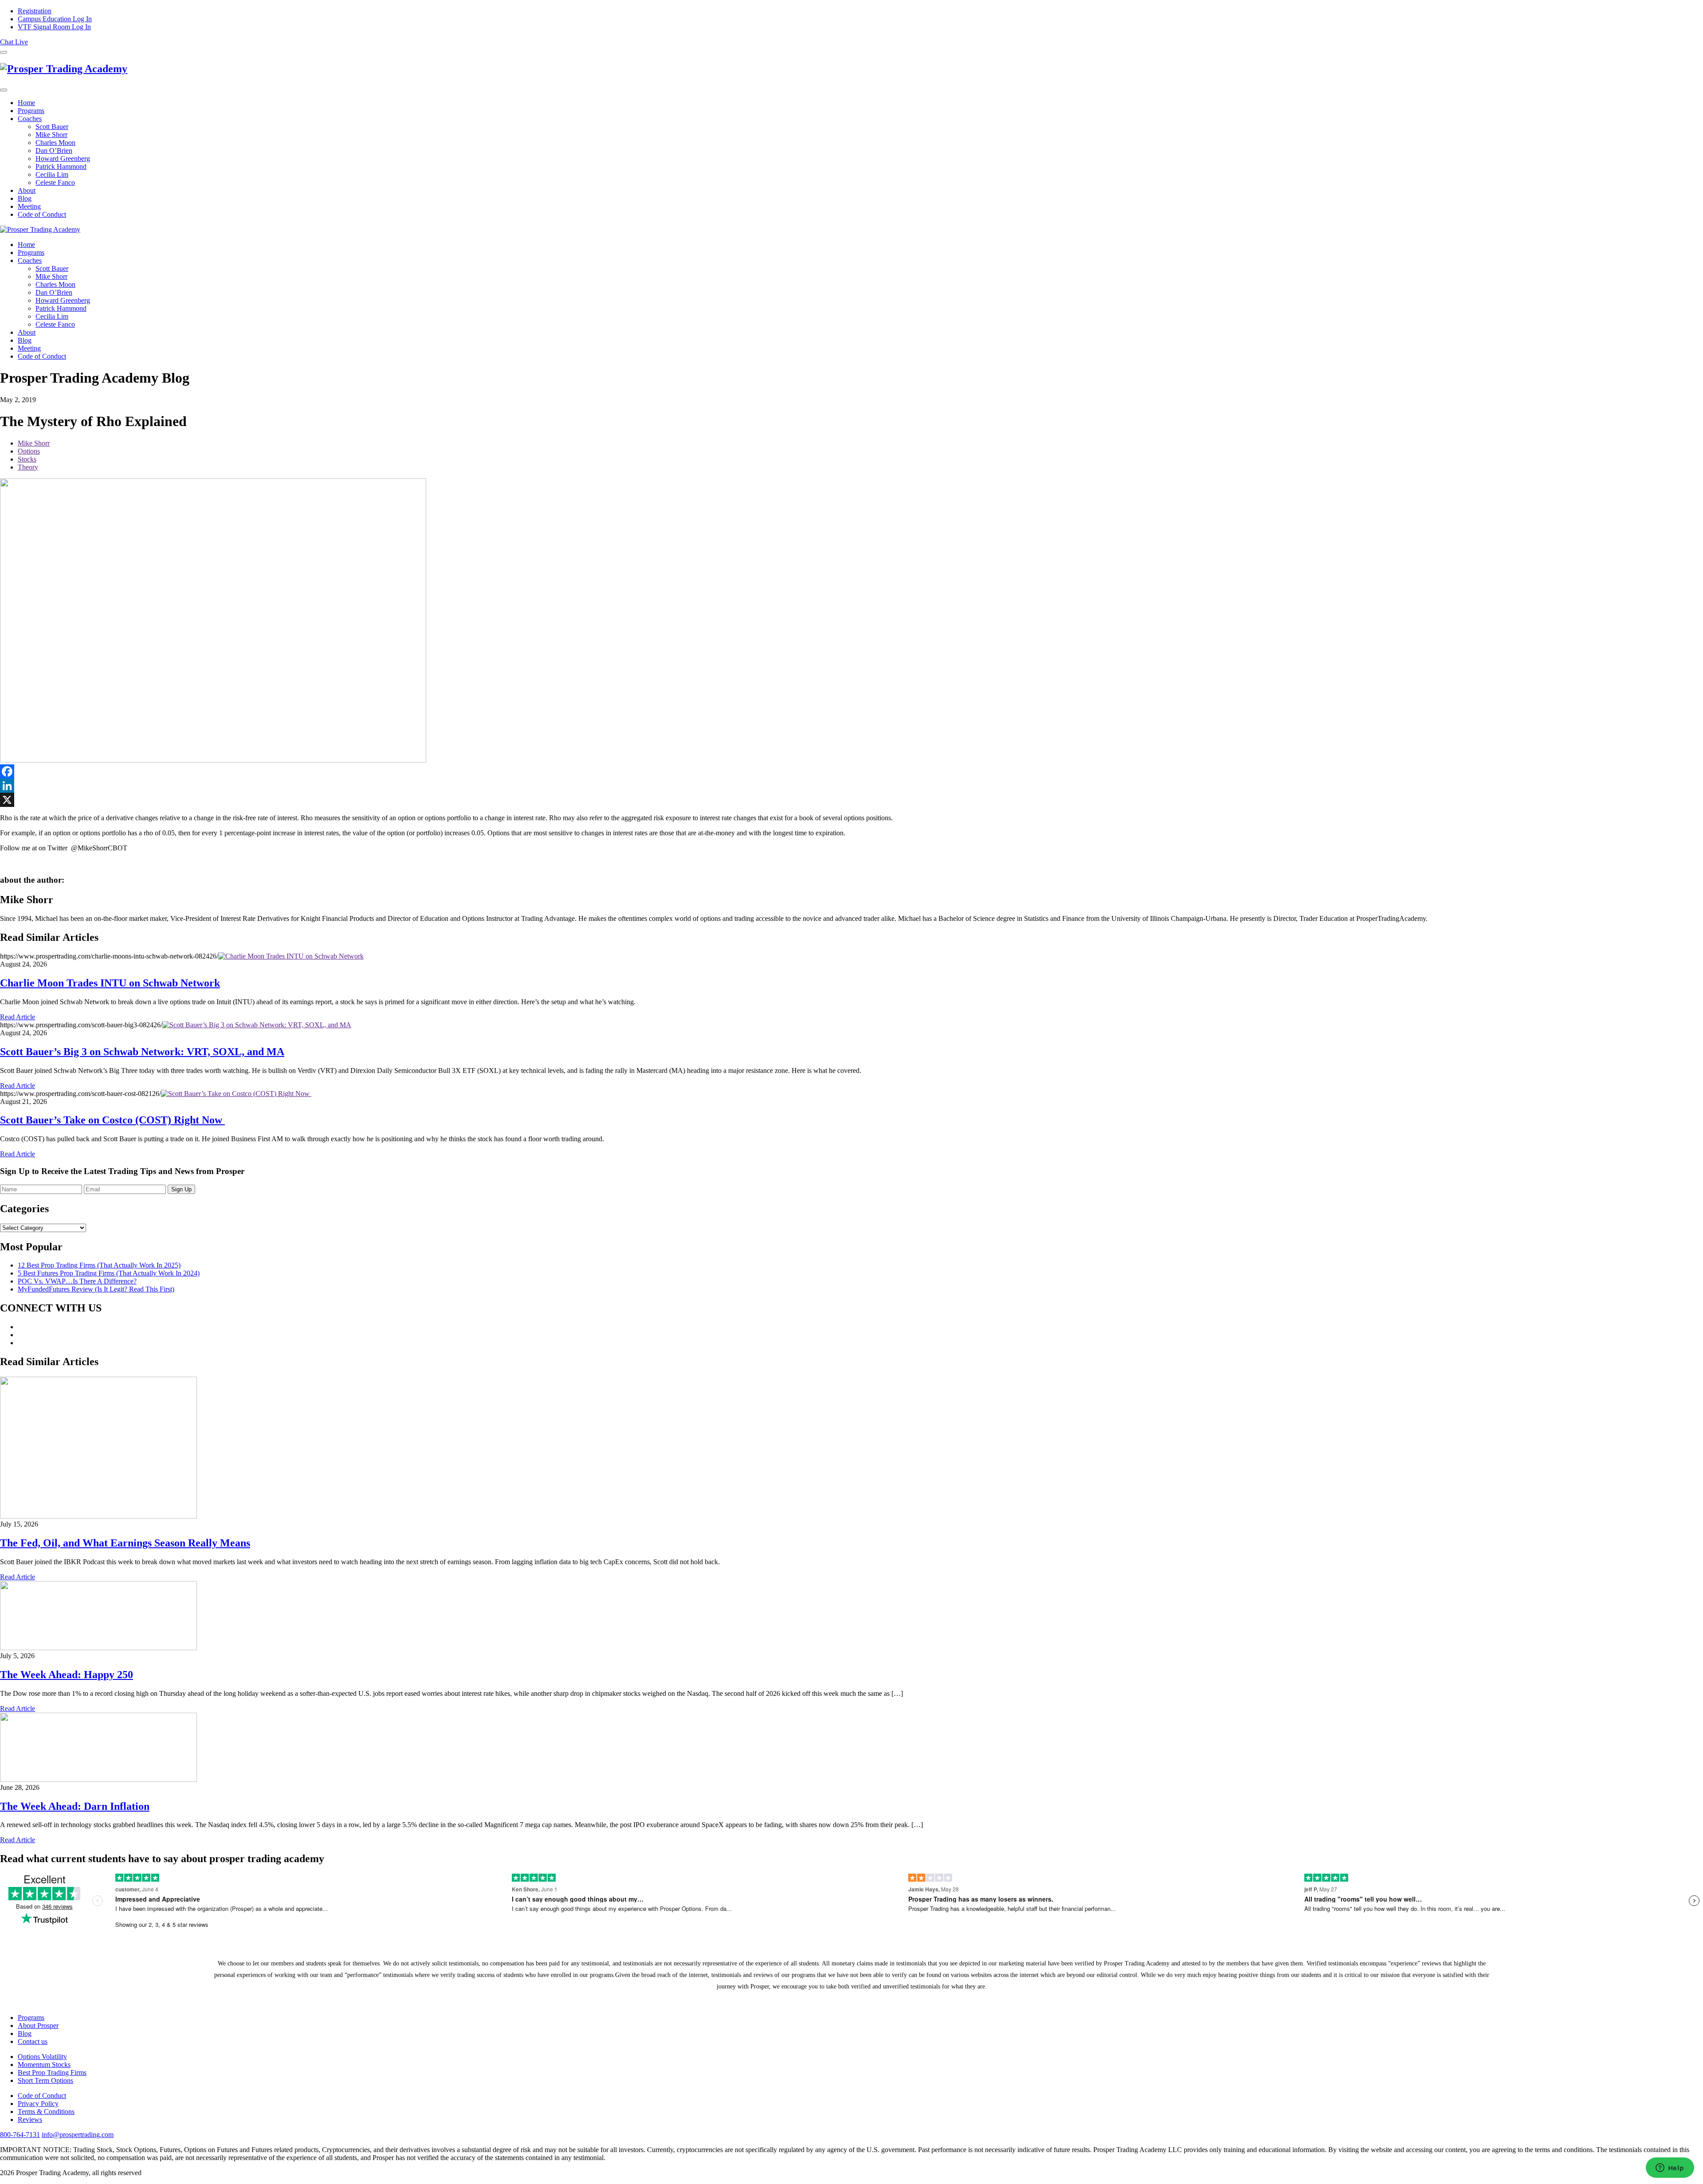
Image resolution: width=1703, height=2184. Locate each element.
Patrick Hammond (61, 166)
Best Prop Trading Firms (52, 2072)
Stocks (27, 459)
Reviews (30, 2119)
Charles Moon (55, 143)
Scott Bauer (52, 127)
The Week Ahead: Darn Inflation (75, 1806)
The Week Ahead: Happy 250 (67, 1675)
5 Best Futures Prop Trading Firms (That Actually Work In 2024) (109, 1273)
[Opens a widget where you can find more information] (1670, 2168)
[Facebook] (851, 771)
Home (26, 103)
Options (29, 451)
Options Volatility (42, 2057)
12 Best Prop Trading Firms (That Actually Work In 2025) (99, 1265)
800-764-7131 (20, 2135)
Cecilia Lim (52, 174)
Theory (28, 467)
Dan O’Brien (54, 151)
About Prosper (38, 2025)
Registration (35, 11)
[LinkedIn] (851, 786)
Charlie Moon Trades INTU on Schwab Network (110, 983)
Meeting (29, 206)
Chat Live (14, 42)
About (27, 190)
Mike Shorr (51, 135)
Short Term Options (45, 2080)
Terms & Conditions (46, 2112)
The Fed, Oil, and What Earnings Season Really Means (125, 1543)
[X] (851, 800)
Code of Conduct (42, 214)
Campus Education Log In (55, 19)
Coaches (30, 119)
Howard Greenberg (63, 159)
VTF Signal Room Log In (54, 27)
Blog (25, 198)
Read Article (18, 1017)
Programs (31, 111)
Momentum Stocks (44, 2065)
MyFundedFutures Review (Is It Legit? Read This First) (96, 1289)
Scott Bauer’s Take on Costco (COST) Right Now (112, 1120)
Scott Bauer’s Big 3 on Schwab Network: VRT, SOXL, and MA (142, 1052)
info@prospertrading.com (78, 2135)
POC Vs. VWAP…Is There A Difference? (77, 1281)
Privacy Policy (38, 2104)
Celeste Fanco (55, 182)
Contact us (33, 2041)
